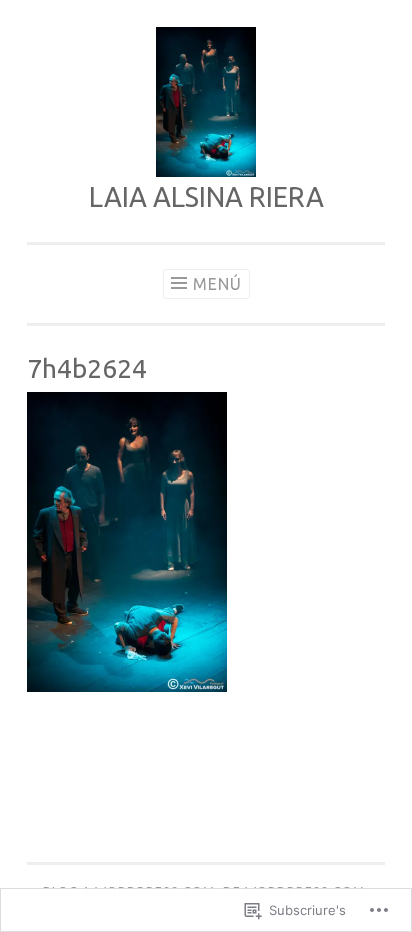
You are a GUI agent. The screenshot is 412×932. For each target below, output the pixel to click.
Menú (217, 284)
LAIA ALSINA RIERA (206, 197)
